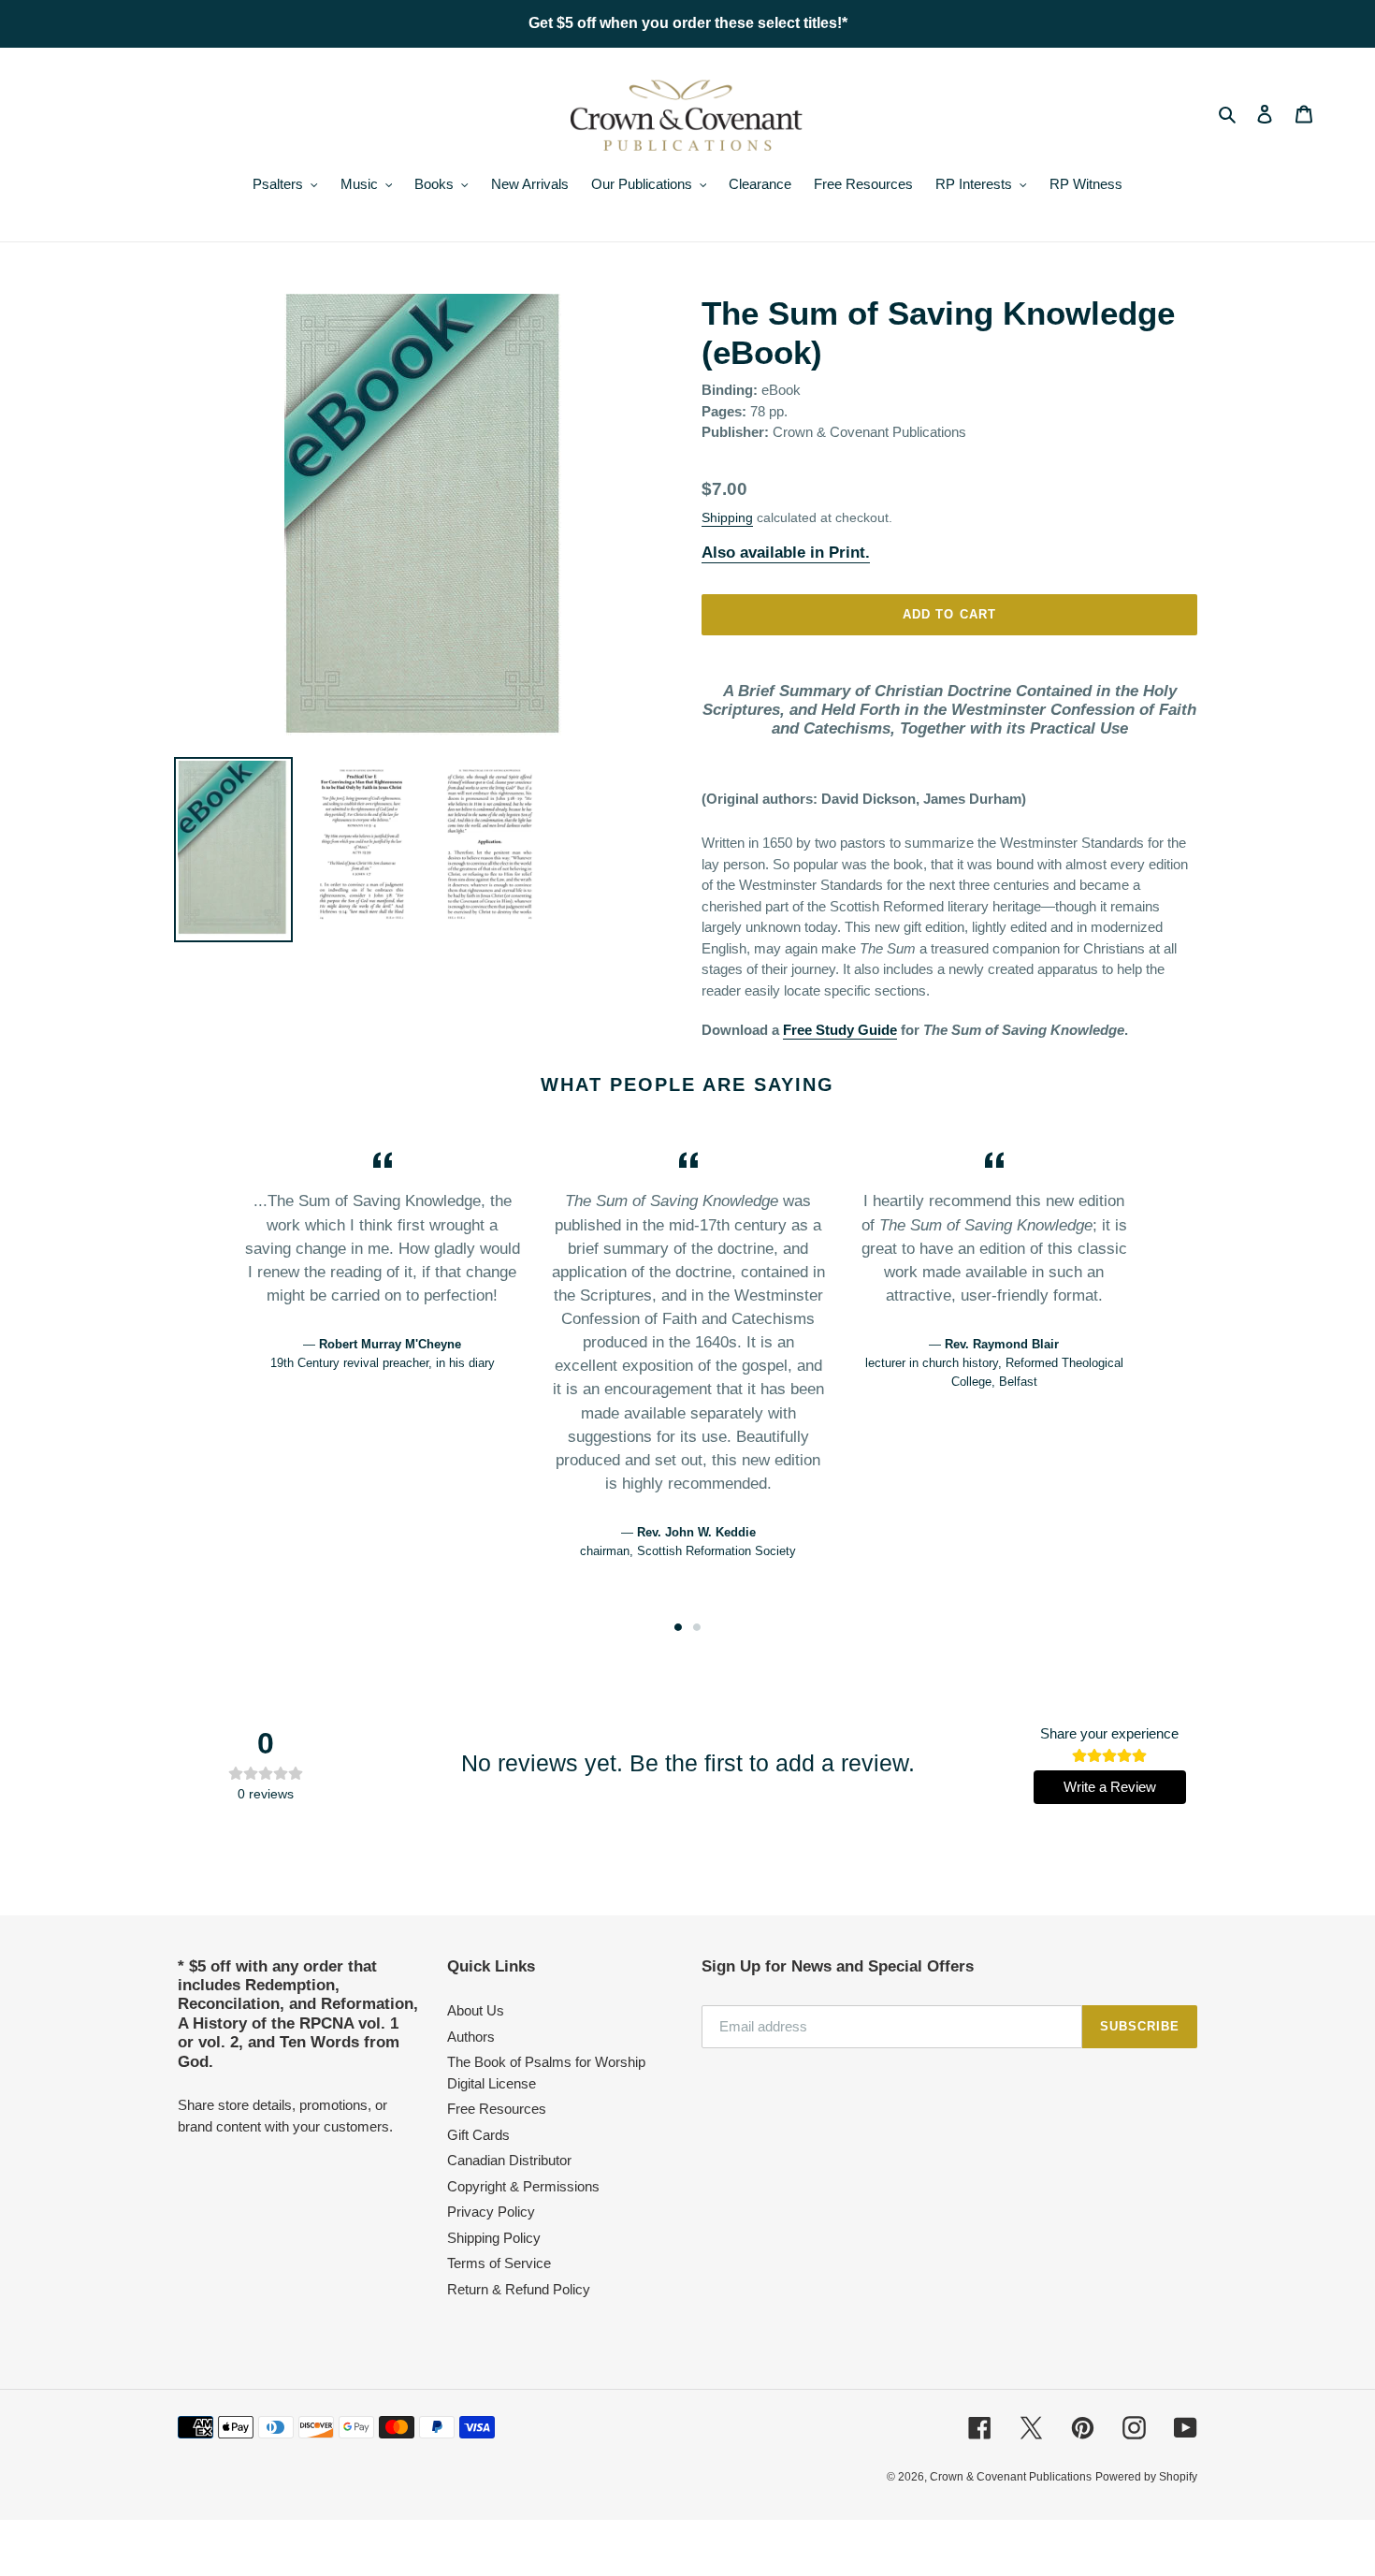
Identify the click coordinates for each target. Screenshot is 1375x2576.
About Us (476, 2010)
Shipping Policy (494, 2238)
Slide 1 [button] (678, 1627)
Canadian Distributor (509, 2160)
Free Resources (497, 2109)
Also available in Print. (786, 553)
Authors (471, 2037)
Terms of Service (499, 2263)
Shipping (727, 517)
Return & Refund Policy (519, 2289)
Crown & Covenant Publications (1011, 2477)
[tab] (678, 1627)
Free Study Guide (840, 1030)
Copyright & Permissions (523, 2186)
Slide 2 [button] (697, 1627)
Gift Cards (478, 2135)
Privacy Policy (491, 2212)
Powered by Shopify (1146, 2477)
